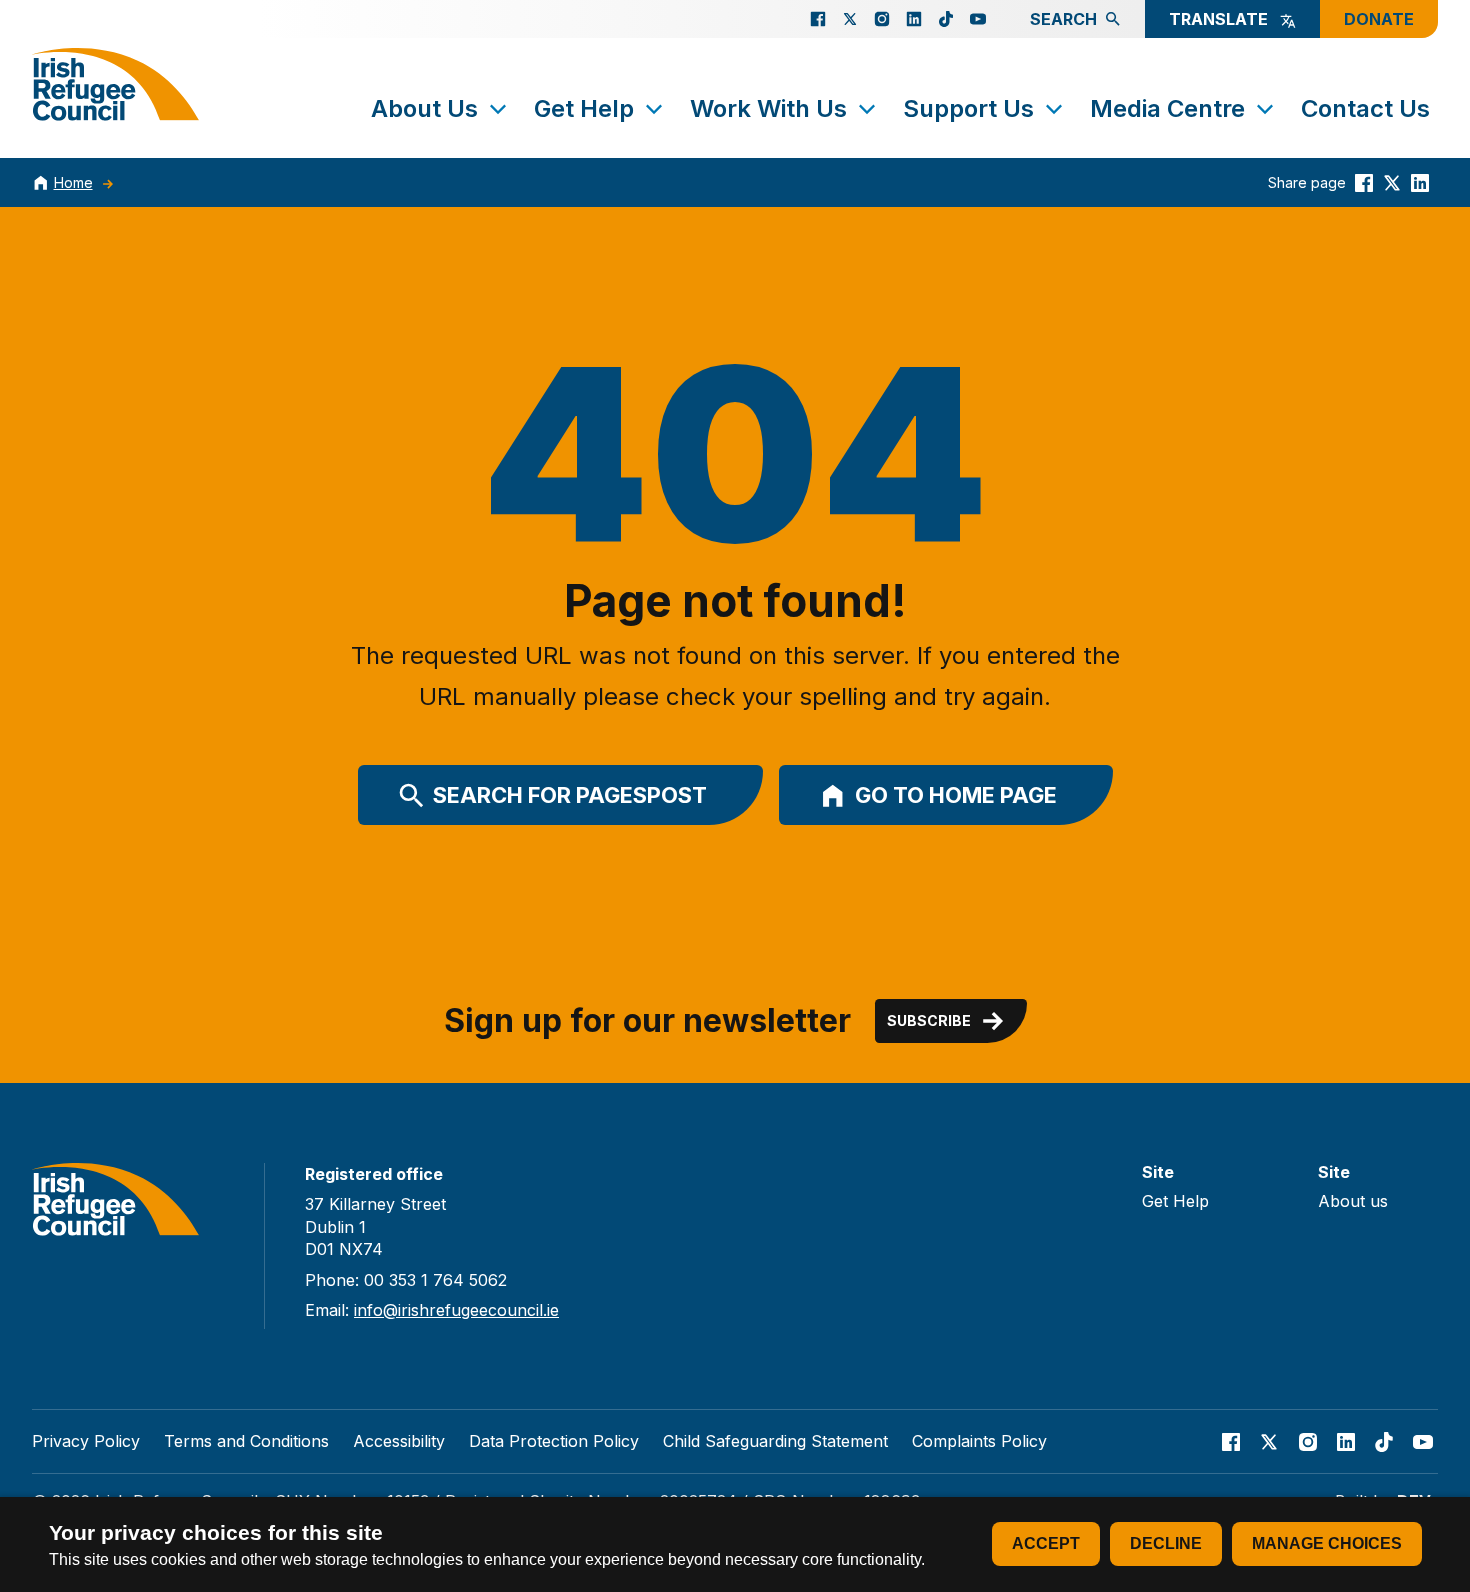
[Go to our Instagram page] (882, 19)
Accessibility (399, 1441)
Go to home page (956, 795)
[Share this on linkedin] (1420, 182)
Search (1063, 19)
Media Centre (1167, 108)
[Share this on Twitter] (1392, 182)
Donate (1379, 19)
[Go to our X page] (850, 19)
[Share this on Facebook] (1364, 182)
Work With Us (768, 108)
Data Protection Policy (554, 1441)
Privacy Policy (86, 1441)
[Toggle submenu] (498, 109)
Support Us (968, 108)
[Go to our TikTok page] (946, 19)
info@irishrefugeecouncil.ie (456, 1310)
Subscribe (929, 1020)
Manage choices (1327, 1543)
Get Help (584, 108)
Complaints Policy (979, 1441)
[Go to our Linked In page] (914, 19)
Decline (1166, 1543)
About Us (424, 108)
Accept (1046, 1543)
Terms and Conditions (246, 1441)
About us (1353, 1201)
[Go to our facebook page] (818, 19)
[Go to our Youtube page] (978, 19)
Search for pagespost (570, 795)
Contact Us (1365, 108)
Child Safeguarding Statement (775, 1441)
